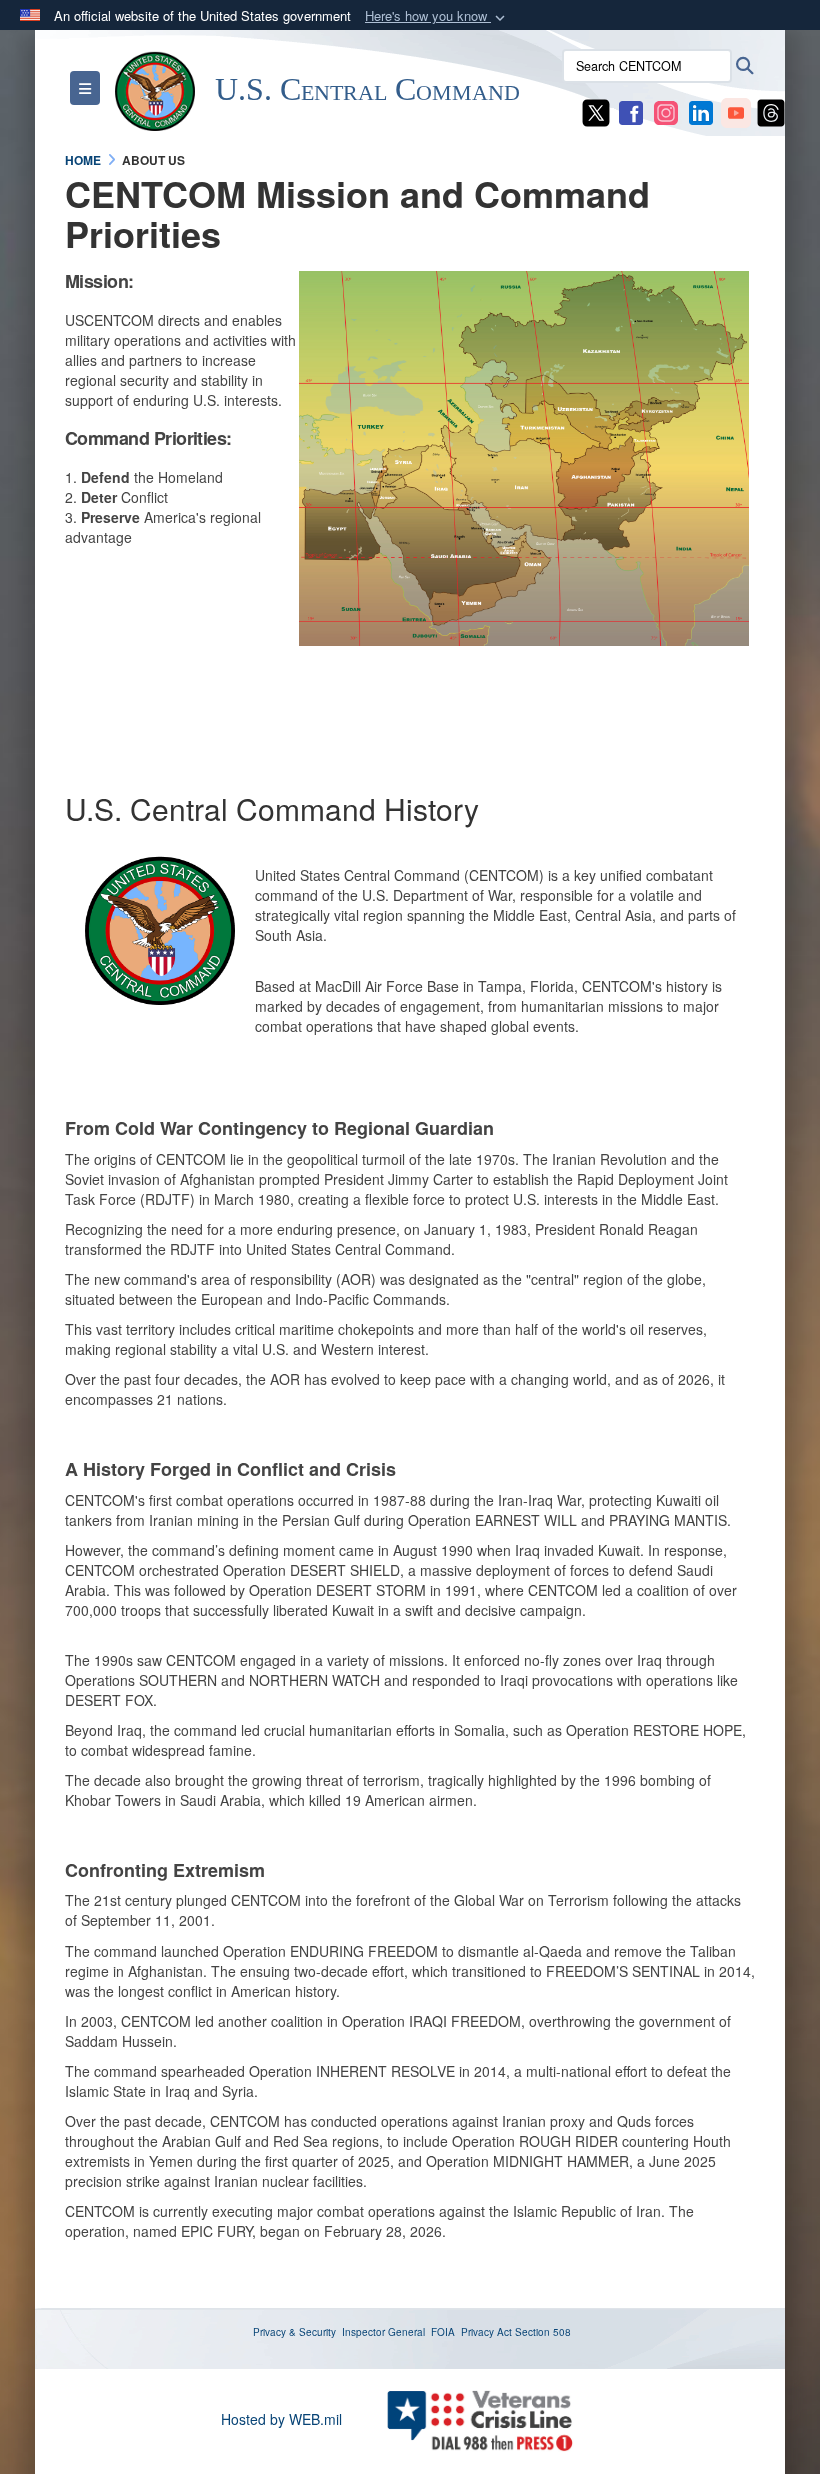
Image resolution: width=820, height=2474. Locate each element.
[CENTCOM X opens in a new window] (596, 111)
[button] (437, 16)
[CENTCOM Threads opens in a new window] (771, 111)
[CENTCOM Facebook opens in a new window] (631, 111)
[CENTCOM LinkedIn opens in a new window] (701, 111)
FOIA (443, 2332)
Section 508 (543, 2332)
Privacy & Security (294, 2332)
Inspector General (383, 2332)
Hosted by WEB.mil (281, 2419)
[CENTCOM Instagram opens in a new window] (666, 111)
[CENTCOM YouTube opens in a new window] (736, 111)
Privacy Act (486, 2332)
